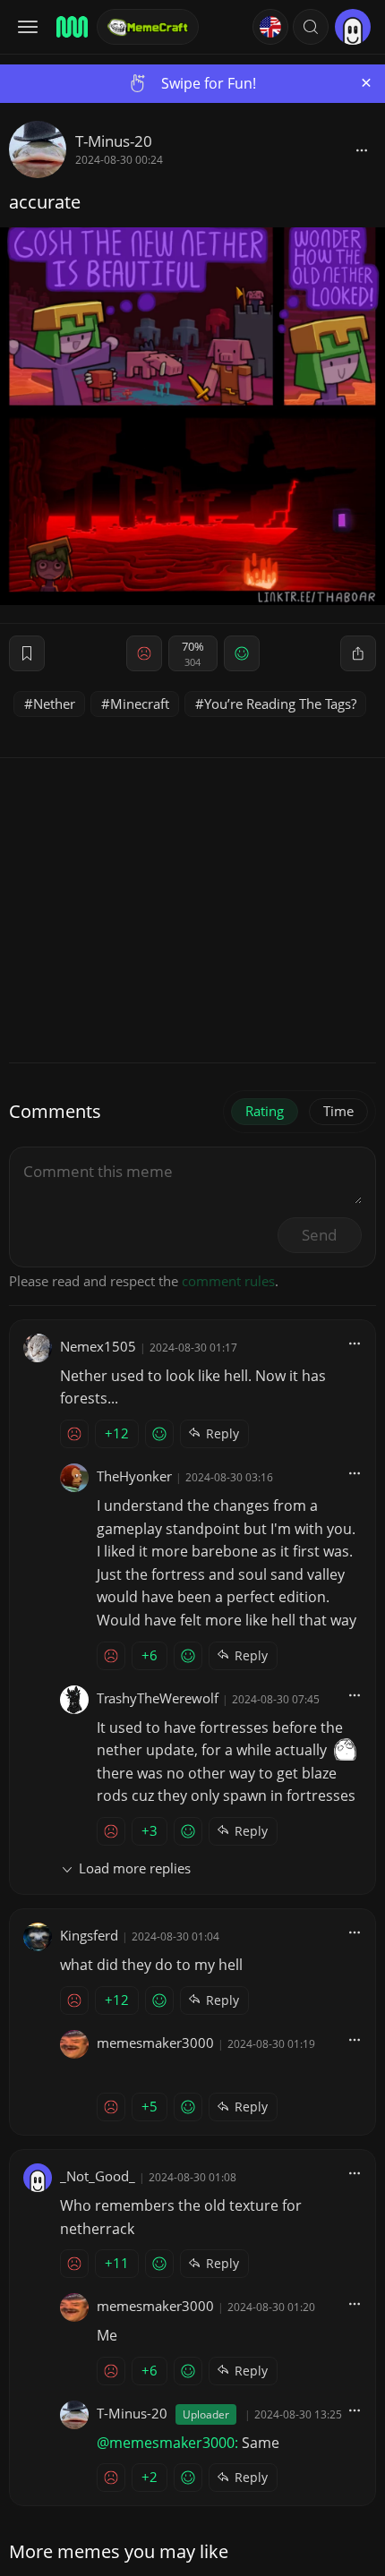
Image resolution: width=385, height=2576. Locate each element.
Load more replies (135, 1868)
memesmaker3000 (155, 2043)
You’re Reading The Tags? (280, 704)
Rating (265, 1111)
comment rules (228, 1281)
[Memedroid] (71, 27)
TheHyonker (134, 1476)
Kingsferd (89, 1935)
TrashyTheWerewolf (158, 1698)
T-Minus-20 (114, 141)
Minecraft (140, 704)
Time (338, 1111)
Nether (54, 704)
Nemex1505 (98, 1346)
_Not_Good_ (98, 2176)
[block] (362, 149)
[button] (311, 27)
